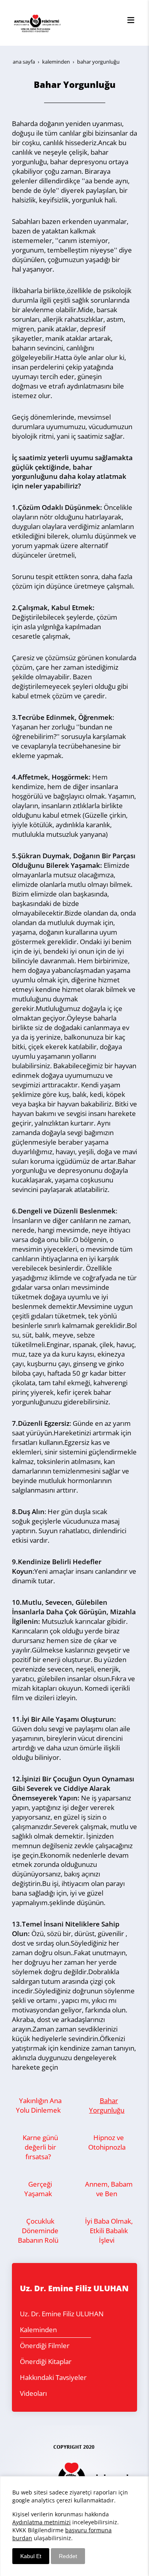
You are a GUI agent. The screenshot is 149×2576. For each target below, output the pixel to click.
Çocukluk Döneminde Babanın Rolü (38, 2231)
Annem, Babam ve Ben (109, 2189)
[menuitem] (55, 2314)
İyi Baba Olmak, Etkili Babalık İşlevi (109, 2231)
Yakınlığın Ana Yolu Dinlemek (39, 2105)
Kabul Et (31, 2556)
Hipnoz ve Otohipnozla (107, 2142)
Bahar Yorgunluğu (107, 2105)
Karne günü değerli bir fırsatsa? (40, 2147)
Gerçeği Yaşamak (38, 2189)
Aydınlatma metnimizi (42, 2522)
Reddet (68, 2556)
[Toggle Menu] (131, 20)
